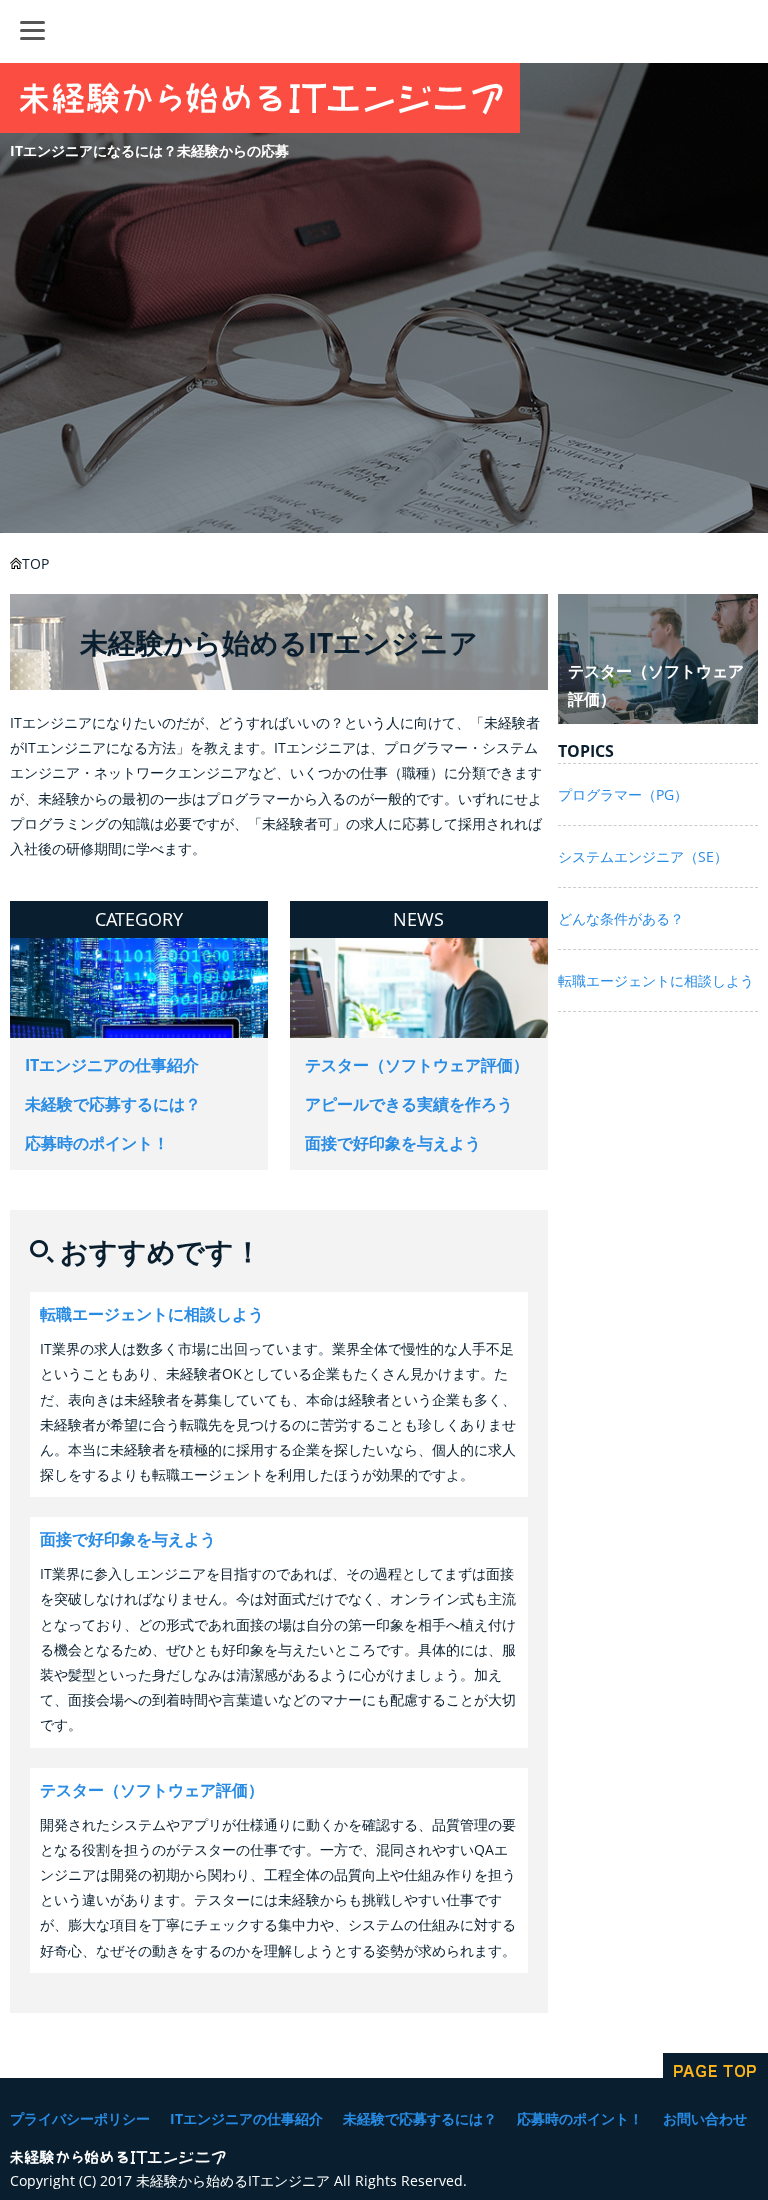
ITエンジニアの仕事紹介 (112, 1065)
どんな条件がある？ (621, 918)
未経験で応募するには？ (113, 1104)
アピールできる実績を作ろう (409, 1104)
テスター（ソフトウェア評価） (417, 1065)
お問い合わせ (705, 2118)
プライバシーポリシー (80, 2118)
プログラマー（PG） (623, 794)
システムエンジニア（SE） (643, 856)
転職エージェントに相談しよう (152, 1314)
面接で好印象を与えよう (393, 1143)
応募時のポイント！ (97, 1143)
